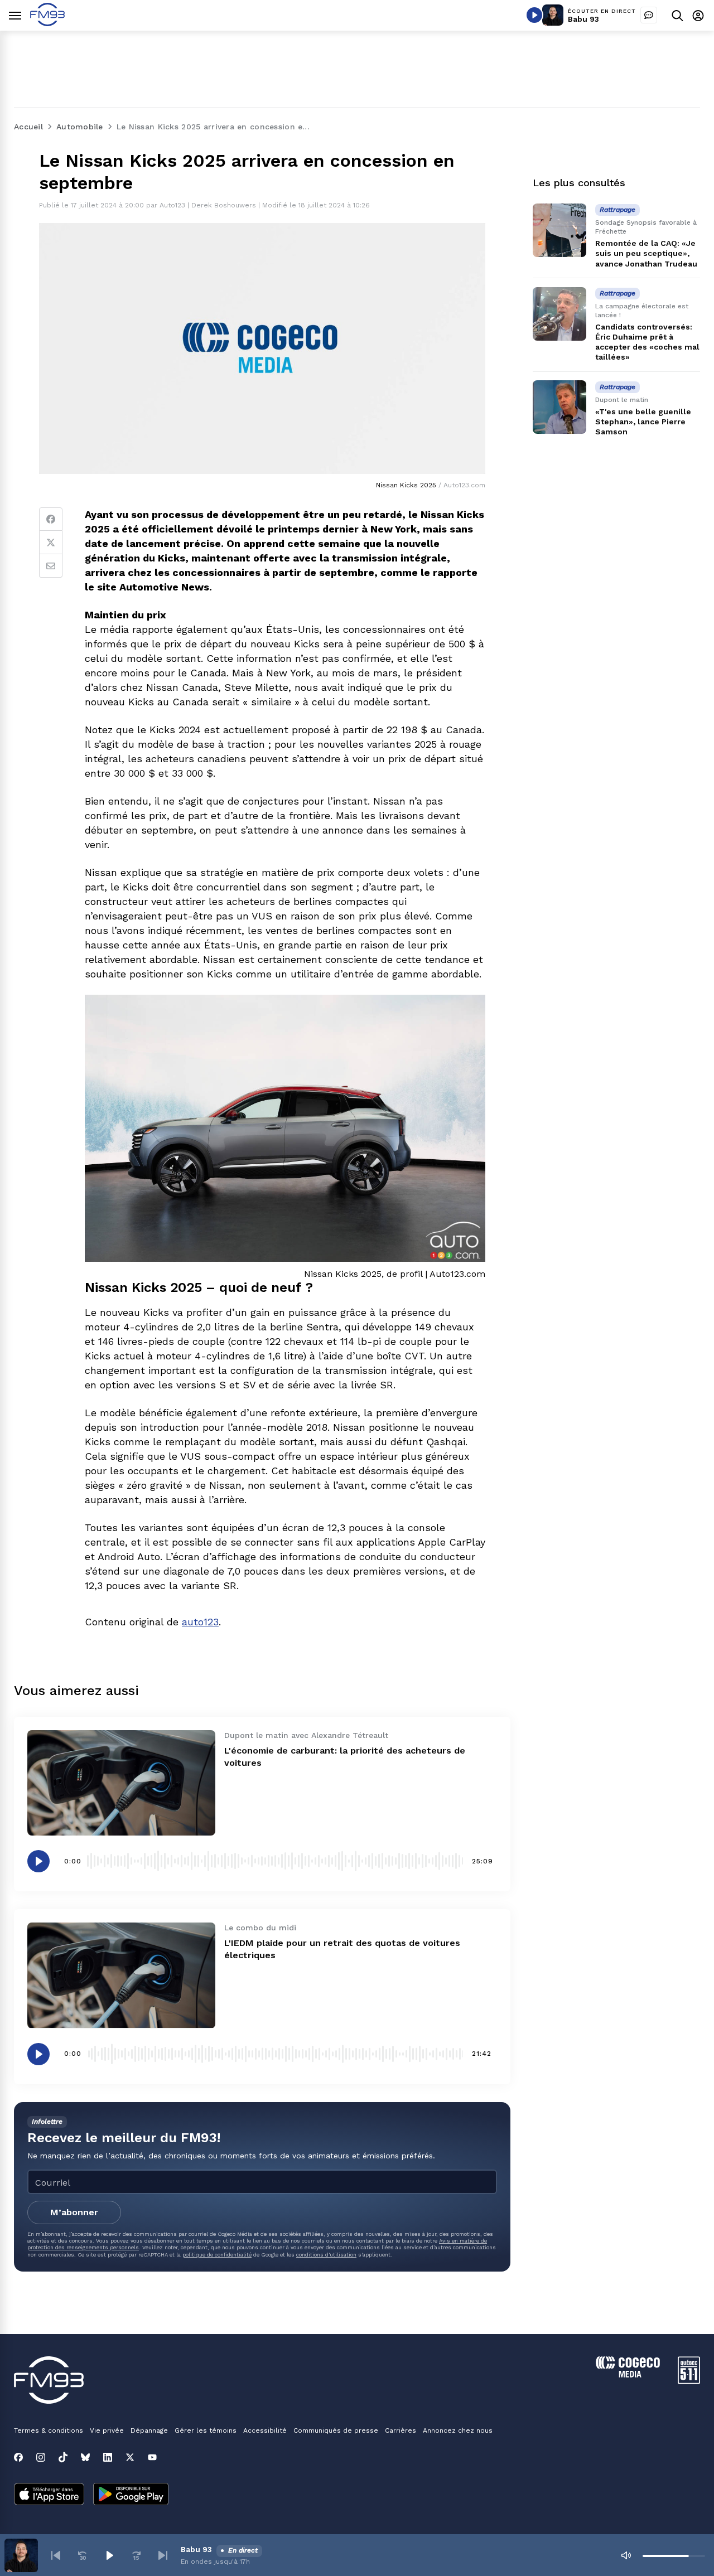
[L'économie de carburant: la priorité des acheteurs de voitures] (121, 1783)
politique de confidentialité (217, 2255)
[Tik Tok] (63, 2457)
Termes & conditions (49, 2430)
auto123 (200, 1622)
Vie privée (107, 2430)
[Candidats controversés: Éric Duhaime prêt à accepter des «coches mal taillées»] (559, 314)
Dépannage (149, 2430)
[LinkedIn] (108, 2457)
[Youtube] (152, 2457)
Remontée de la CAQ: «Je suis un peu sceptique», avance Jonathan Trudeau (646, 253)
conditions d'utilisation (326, 2255)
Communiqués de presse (336, 2430)
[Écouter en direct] (534, 15)
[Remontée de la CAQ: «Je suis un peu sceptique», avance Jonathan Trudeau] (559, 230)
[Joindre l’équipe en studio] (649, 15)
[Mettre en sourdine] (626, 2555)
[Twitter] (51, 543)
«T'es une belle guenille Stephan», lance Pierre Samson (643, 422)
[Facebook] (51, 519)
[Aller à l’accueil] (47, 23)
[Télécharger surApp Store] (49, 2495)
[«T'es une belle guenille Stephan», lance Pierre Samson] (559, 407)
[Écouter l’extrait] (38, 1861)
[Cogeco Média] (628, 2374)
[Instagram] (41, 2457)
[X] (130, 2457)
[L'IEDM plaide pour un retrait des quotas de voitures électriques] (121, 1975)
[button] (56, 2555)
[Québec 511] (689, 2381)
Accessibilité (265, 2430)
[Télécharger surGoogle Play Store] (131, 2495)
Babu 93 (583, 19)
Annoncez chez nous (458, 2430)
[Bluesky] (85, 2457)
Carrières (401, 2430)
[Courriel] (51, 566)
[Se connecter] (698, 15)
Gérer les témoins (206, 2430)
